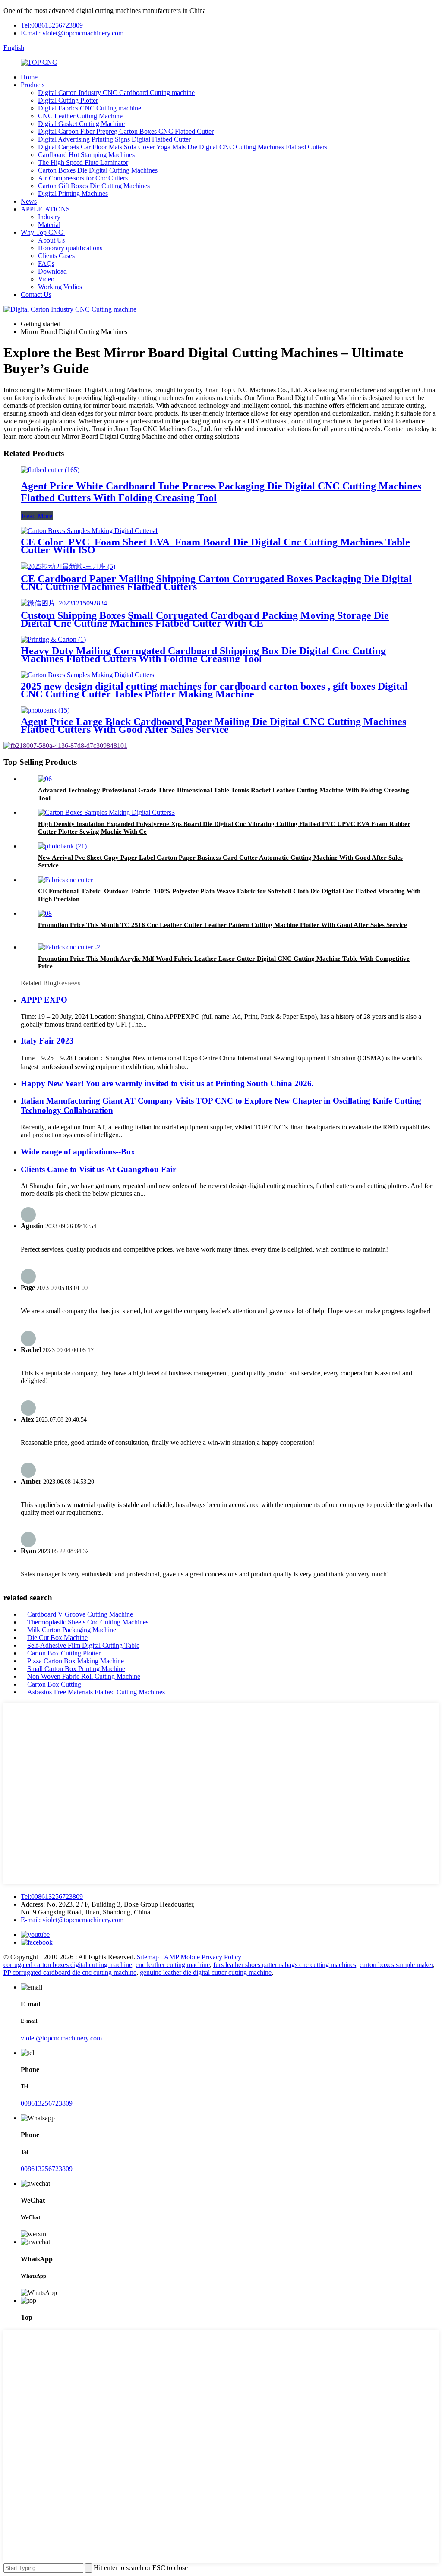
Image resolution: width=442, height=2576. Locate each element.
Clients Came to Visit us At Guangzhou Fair (98, 1169)
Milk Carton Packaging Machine (72, 1630)
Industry (49, 217)
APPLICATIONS (45, 209)
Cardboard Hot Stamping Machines (86, 155)
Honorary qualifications (70, 248)
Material (49, 225)
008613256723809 (47, 2103)
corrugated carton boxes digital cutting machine (68, 1965)
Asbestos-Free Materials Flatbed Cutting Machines (96, 1692)
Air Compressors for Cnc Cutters (83, 178)
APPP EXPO (44, 1000)
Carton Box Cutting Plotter (64, 1653)
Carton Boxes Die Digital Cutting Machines (98, 170)
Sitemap (148, 1957)
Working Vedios (60, 287)
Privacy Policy (221, 1957)
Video (46, 279)
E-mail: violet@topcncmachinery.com (72, 33)
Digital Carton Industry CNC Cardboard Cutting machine (116, 93)
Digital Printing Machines (73, 194)
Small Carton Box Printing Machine (76, 1669)
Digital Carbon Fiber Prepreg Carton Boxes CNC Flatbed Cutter (126, 131)
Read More (37, 516)
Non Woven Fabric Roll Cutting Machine (84, 1676)
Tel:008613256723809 (52, 25)
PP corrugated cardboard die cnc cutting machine (70, 1972)
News (29, 201)
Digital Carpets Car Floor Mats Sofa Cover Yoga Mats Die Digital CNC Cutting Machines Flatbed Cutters (183, 147)
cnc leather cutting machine (173, 1965)
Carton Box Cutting (54, 1684)
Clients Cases (56, 256)
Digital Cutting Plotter (68, 100)
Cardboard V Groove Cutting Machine (80, 1614)
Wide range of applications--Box (78, 1152)
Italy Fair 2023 (47, 1041)
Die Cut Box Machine (57, 1638)
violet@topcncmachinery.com (61, 2038)
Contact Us (36, 295)
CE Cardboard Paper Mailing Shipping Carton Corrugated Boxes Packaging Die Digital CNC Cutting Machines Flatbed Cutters (216, 583)
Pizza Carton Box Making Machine (76, 1661)
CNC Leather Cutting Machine (80, 116)
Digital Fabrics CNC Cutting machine (90, 108)
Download (52, 271)
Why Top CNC (43, 232)
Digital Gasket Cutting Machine (81, 124)
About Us (51, 240)
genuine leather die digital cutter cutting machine (206, 1972)
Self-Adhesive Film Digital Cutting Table (83, 1645)
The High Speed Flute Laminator (83, 162)
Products (33, 85)
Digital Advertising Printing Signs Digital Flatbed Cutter (114, 139)
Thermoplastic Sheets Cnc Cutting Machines (88, 1622)
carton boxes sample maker (396, 1965)
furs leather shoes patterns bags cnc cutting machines (285, 1965)
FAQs (46, 263)
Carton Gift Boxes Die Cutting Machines (94, 186)
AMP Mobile (182, 1957)
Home (29, 77)
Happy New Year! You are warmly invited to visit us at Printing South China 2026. (167, 1083)
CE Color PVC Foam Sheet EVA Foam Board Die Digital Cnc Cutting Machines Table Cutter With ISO (215, 546)
